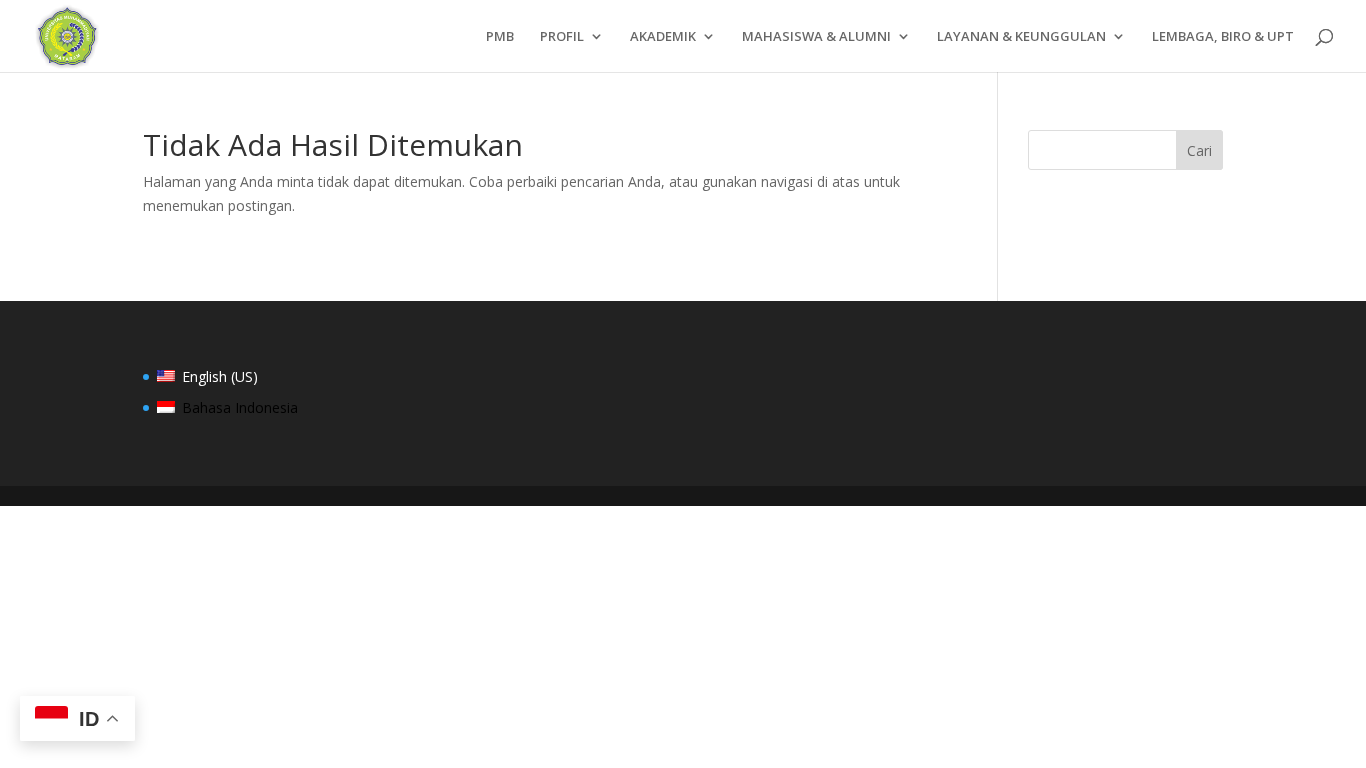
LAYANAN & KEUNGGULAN (1021, 37)
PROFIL (562, 37)
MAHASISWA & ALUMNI (816, 37)
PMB (500, 37)
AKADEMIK (663, 37)
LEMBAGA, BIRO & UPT (1223, 37)
